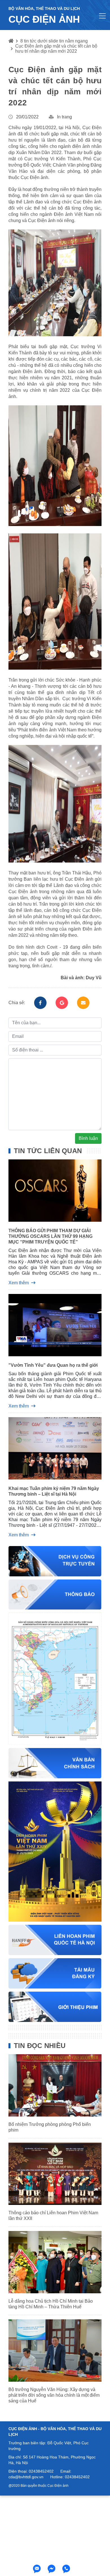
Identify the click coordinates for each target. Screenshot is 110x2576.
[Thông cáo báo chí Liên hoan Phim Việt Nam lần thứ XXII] (55, 2174)
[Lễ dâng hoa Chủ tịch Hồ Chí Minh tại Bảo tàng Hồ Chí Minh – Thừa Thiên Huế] (55, 2262)
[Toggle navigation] (102, 16)
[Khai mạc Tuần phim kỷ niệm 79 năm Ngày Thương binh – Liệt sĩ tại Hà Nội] (55, 1450)
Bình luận (88, 1138)
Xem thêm (19, 1283)
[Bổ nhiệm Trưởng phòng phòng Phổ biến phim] (55, 2085)
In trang (64, 117)
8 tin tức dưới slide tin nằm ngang (54, 41)
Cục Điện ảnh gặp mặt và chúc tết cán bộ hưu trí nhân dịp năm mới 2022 (56, 49)
